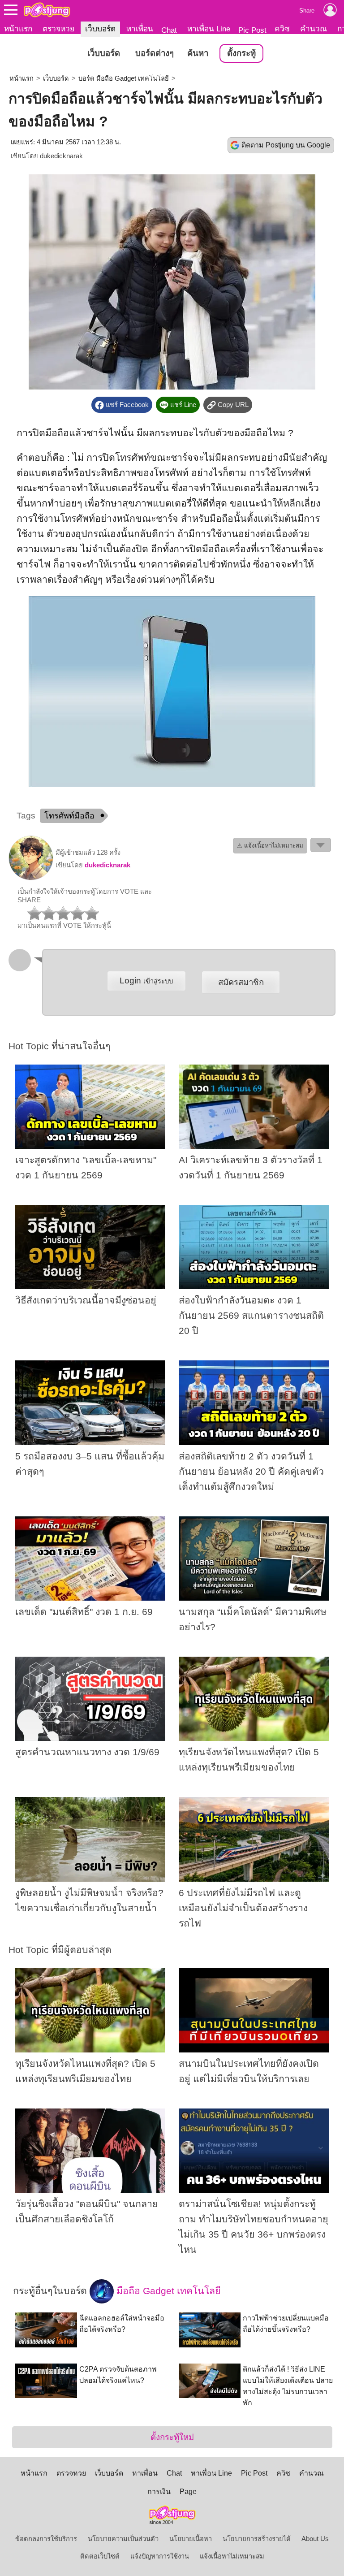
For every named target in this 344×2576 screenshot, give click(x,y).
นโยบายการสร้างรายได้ (257, 2539)
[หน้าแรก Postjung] (47, 10)
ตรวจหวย (58, 29)
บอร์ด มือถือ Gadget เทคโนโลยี (124, 78)
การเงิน (159, 2492)
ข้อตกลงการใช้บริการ (46, 2539)
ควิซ (282, 29)
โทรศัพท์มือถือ (69, 816)
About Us (315, 2539)
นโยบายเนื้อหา (191, 2539)
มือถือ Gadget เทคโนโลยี (167, 2291)
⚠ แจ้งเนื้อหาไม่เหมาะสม (270, 846)
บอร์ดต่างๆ (155, 53)
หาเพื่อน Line (209, 29)
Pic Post (252, 30)
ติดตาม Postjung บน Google (286, 145)
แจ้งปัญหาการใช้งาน (160, 2556)
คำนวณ (314, 29)
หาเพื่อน (140, 29)
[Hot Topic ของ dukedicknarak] (31, 878)
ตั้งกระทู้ (241, 53)
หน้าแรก (18, 29)
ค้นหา (198, 53)
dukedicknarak (61, 156)
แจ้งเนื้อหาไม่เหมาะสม (232, 2556)
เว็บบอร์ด (100, 29)
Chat (169, 30)
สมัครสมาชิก (241, 982)
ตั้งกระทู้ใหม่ (172, 2437)
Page (188, 2492)
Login (146, 981)
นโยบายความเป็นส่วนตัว (123, 2539)
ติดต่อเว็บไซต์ (100, 2556)
